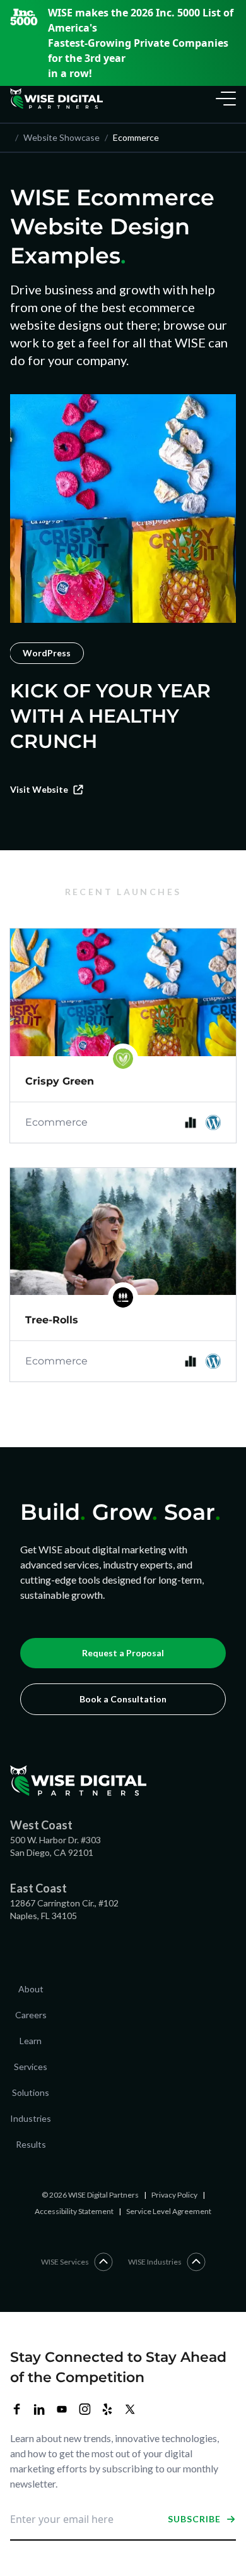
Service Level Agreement (169, 2211)
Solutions (31, 2092)
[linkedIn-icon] (39, 2409)
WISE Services (65, 2262)
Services (31, 2067)
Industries (31, 2118)
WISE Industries (155, 2262)
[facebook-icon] (16, 2409)
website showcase (57, 137)
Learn (31, 2041)
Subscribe (194, 2519)
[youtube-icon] (62, 2409)
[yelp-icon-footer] (107, 2409)
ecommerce (132, 137)
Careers (31, 2015)
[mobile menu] (223, 99)
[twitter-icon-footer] (130, 2409)
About (31, 1989)
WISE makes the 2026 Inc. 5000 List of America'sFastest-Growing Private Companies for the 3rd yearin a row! (141, 43)
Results (31, 2144)
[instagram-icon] (85, 2409)
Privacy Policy (174, 2195)
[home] (56, 99)
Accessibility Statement (74, 2211)
